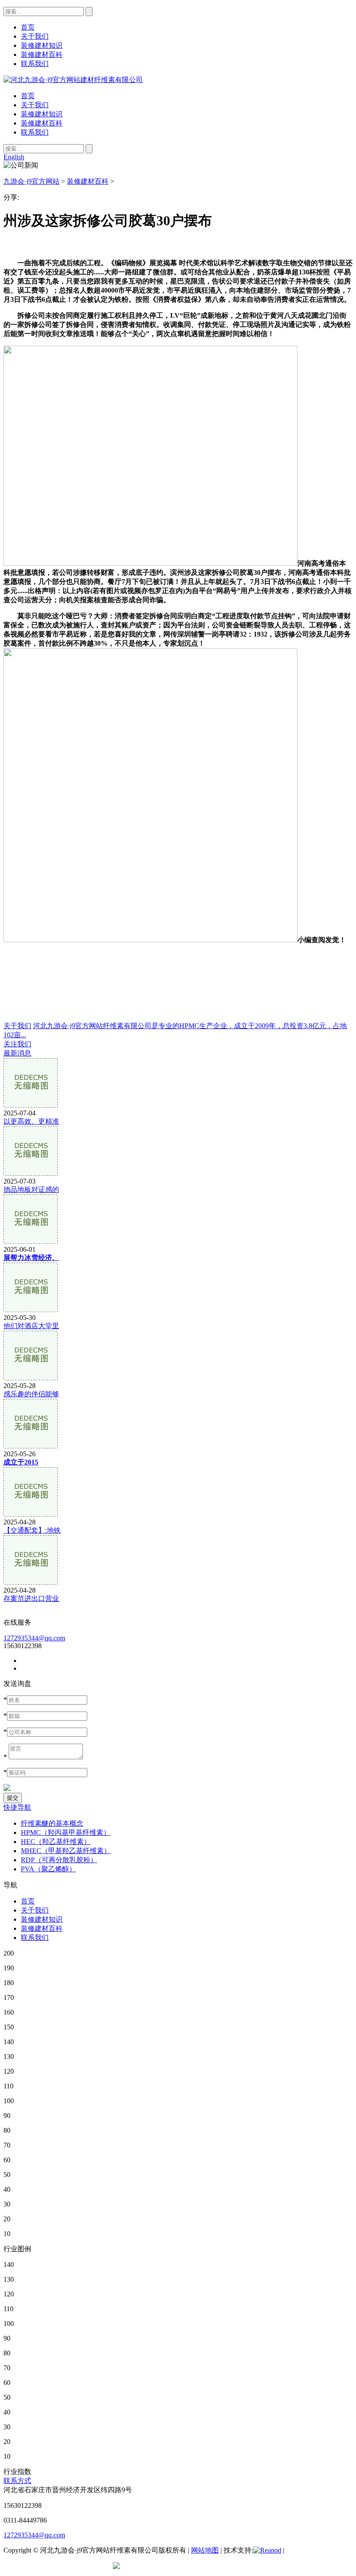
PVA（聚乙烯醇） (48, 1869)
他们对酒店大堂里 (31, 1326)
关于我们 (35, 105)
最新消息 (17, 1053)
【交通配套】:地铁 (32, 1530)
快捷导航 (17, 1807)
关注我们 (17, 1044)
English (14, 157)
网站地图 (205, 2550)
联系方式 (17, 2481)
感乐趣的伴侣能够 (31, 1394)
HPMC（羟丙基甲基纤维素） (66, 1832)
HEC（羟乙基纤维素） (56, 1842)
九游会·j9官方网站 (31, 181)
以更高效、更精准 (31, 1121)
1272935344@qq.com (34, 1638)
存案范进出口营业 (31, 1598)
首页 (28, 96)
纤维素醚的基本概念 (52, 1823)
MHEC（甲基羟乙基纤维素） (66, 1851)
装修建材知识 (42, 114)
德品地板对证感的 (31, 1189)
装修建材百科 (42, 123)
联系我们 (35, 132)
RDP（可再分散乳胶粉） (59, 1860)
